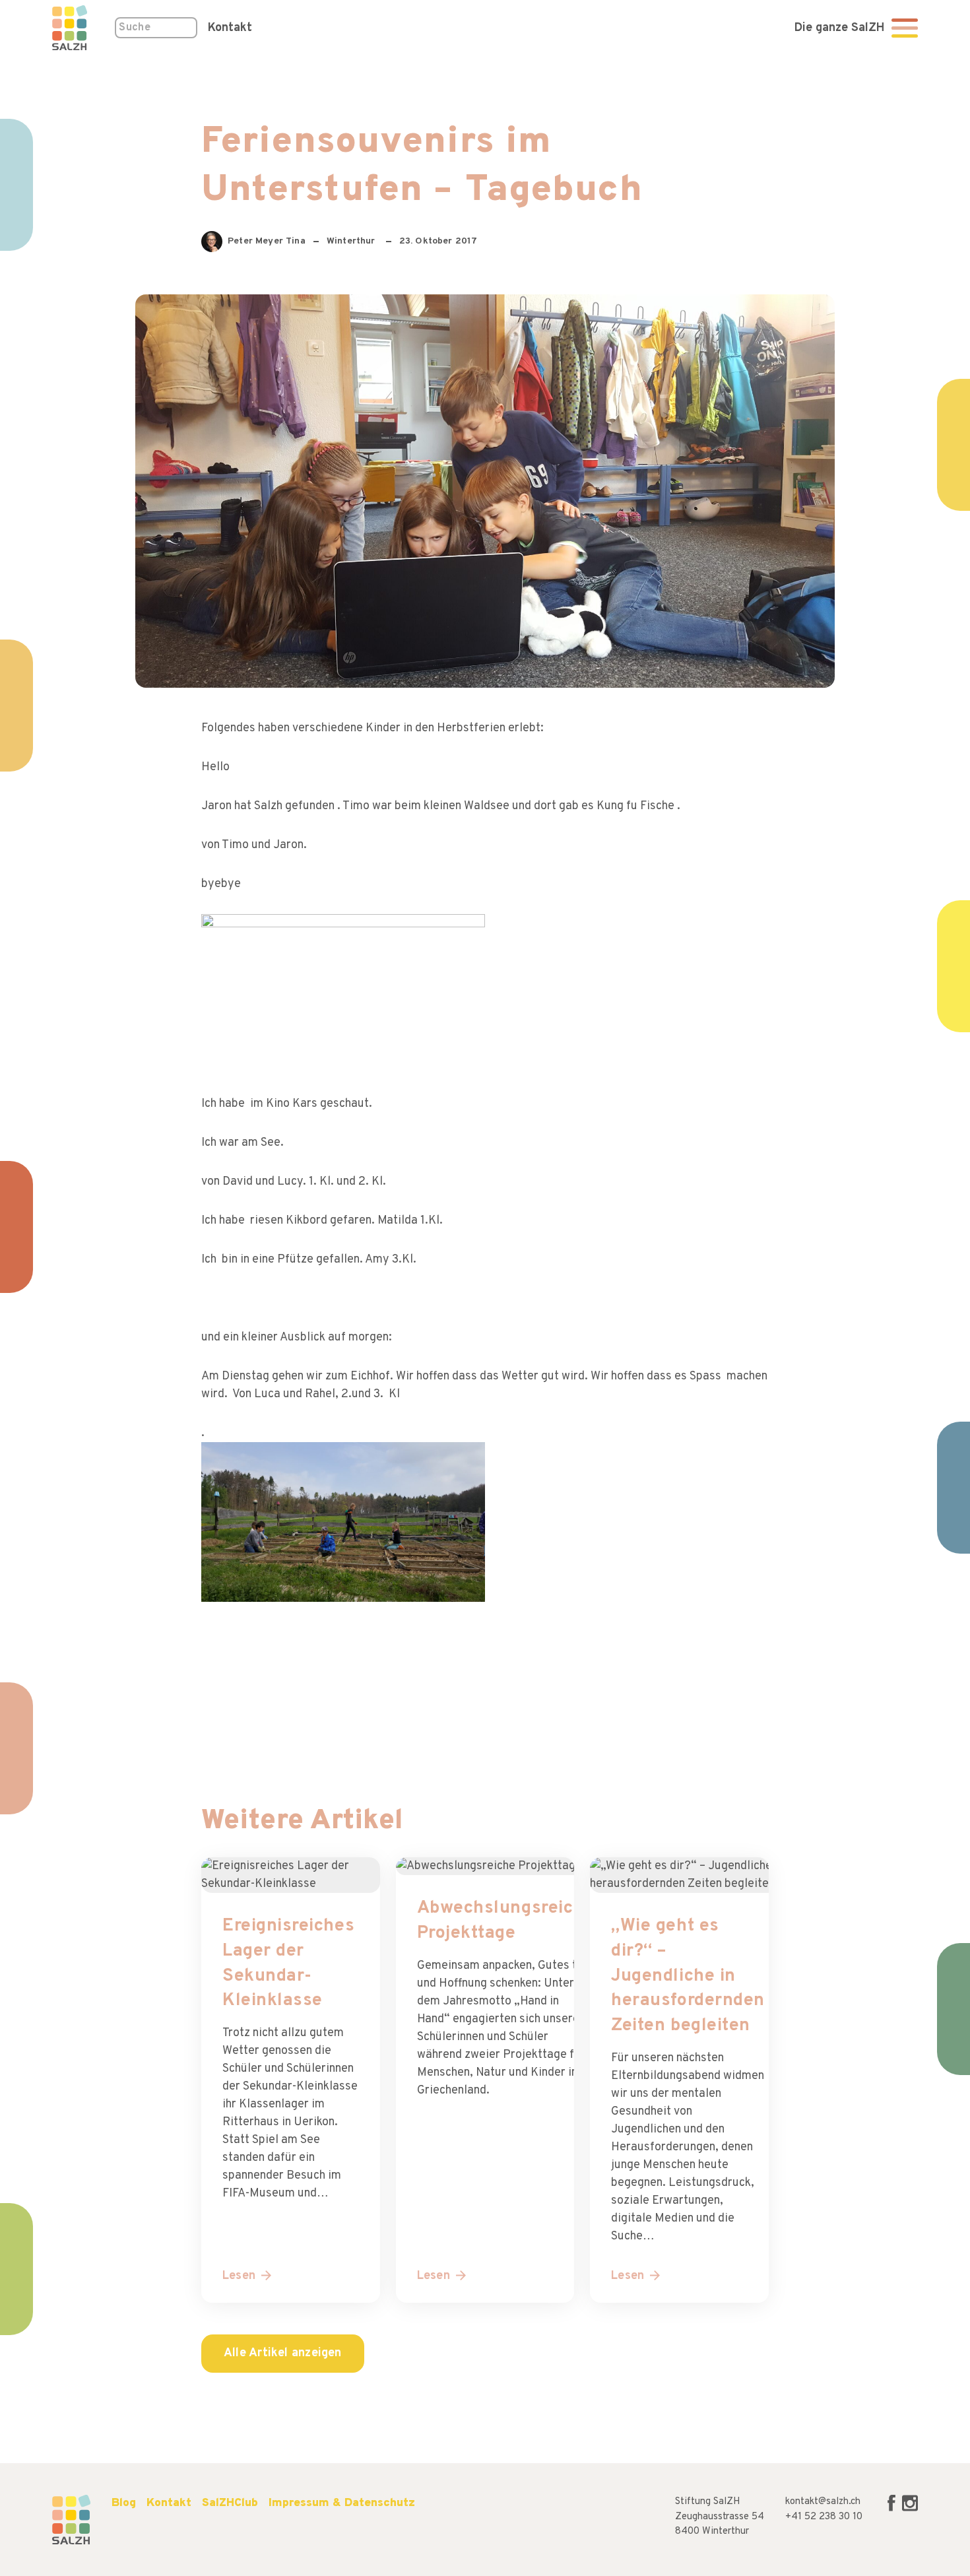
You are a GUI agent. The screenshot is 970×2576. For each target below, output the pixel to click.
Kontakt (230, 28)
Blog (124, 2503)
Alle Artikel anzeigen (283, 2353)
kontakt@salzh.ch (823, 2502)
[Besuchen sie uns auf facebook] (893, 2509)
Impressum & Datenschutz (342, 2503)
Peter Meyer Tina (264, 244)
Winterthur (352, 241)
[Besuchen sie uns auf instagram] (910, 2509)
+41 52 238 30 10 (824, 2517)
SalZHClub (230, 2503)
